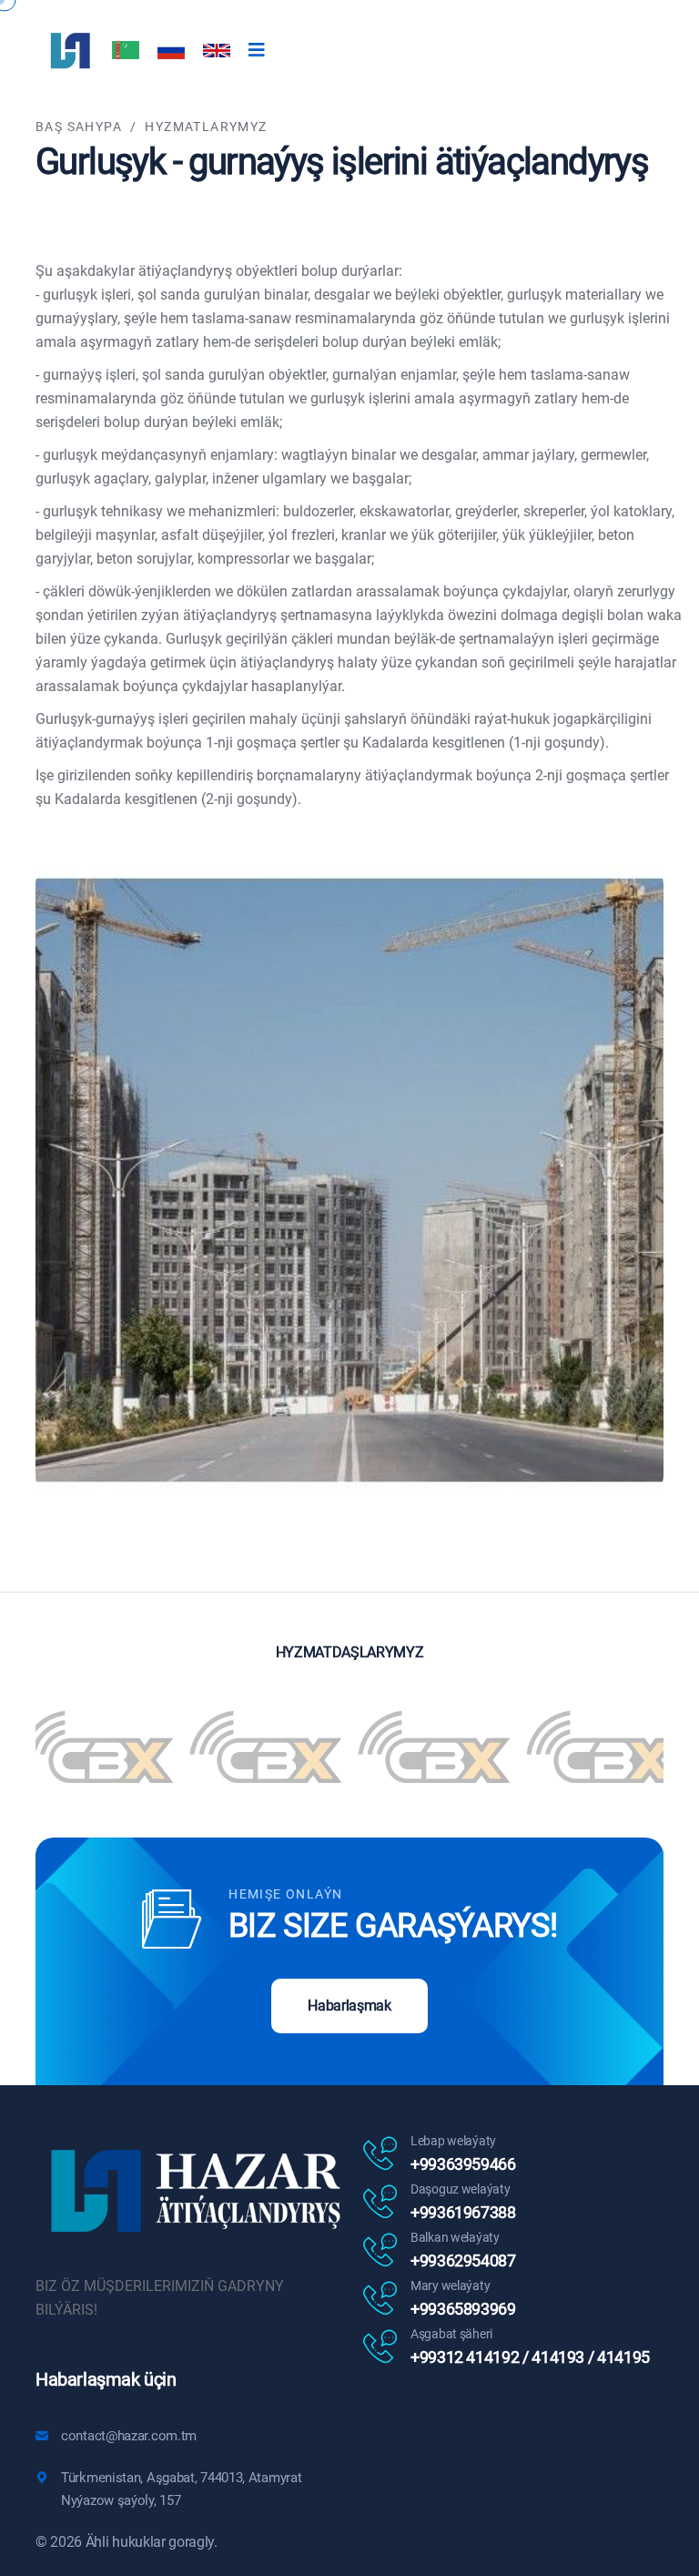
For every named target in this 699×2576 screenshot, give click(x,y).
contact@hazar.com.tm (129, 2436)
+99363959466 (463, 2164)
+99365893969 (463, 2309)
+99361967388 (463, 2212)
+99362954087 (463, 2260)
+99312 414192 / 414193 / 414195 (530, 2357)
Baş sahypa (79, 127)
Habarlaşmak (349, 2006)
